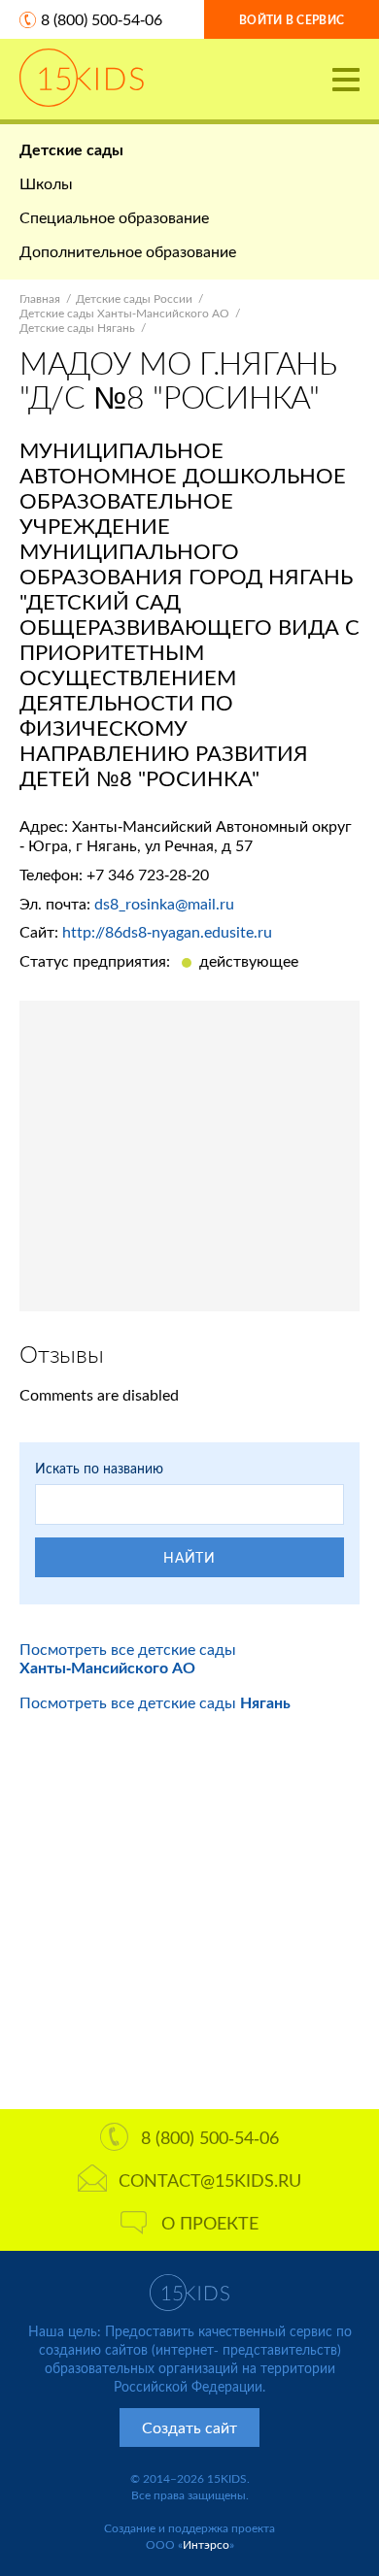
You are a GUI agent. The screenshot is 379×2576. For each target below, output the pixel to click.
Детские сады (71, 149)
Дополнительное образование (128, 251)
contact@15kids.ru (210, 2180)
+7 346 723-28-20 (148, 874)
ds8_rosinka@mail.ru (164, 903)
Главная (40, 298)
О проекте (210, 2223)
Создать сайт (189, 2427)
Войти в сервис (292, 20)
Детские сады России (134, 298)
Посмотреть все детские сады (128, 1658)
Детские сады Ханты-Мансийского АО (124, 313)
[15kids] (82, 78)
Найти (189, 1557)
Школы (46, 183)
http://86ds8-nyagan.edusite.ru (167, 931)
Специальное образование (114, 217)
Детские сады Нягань (77, 328)
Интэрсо (206, 2544)
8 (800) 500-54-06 (102, 19)
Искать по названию (99, 1468)
